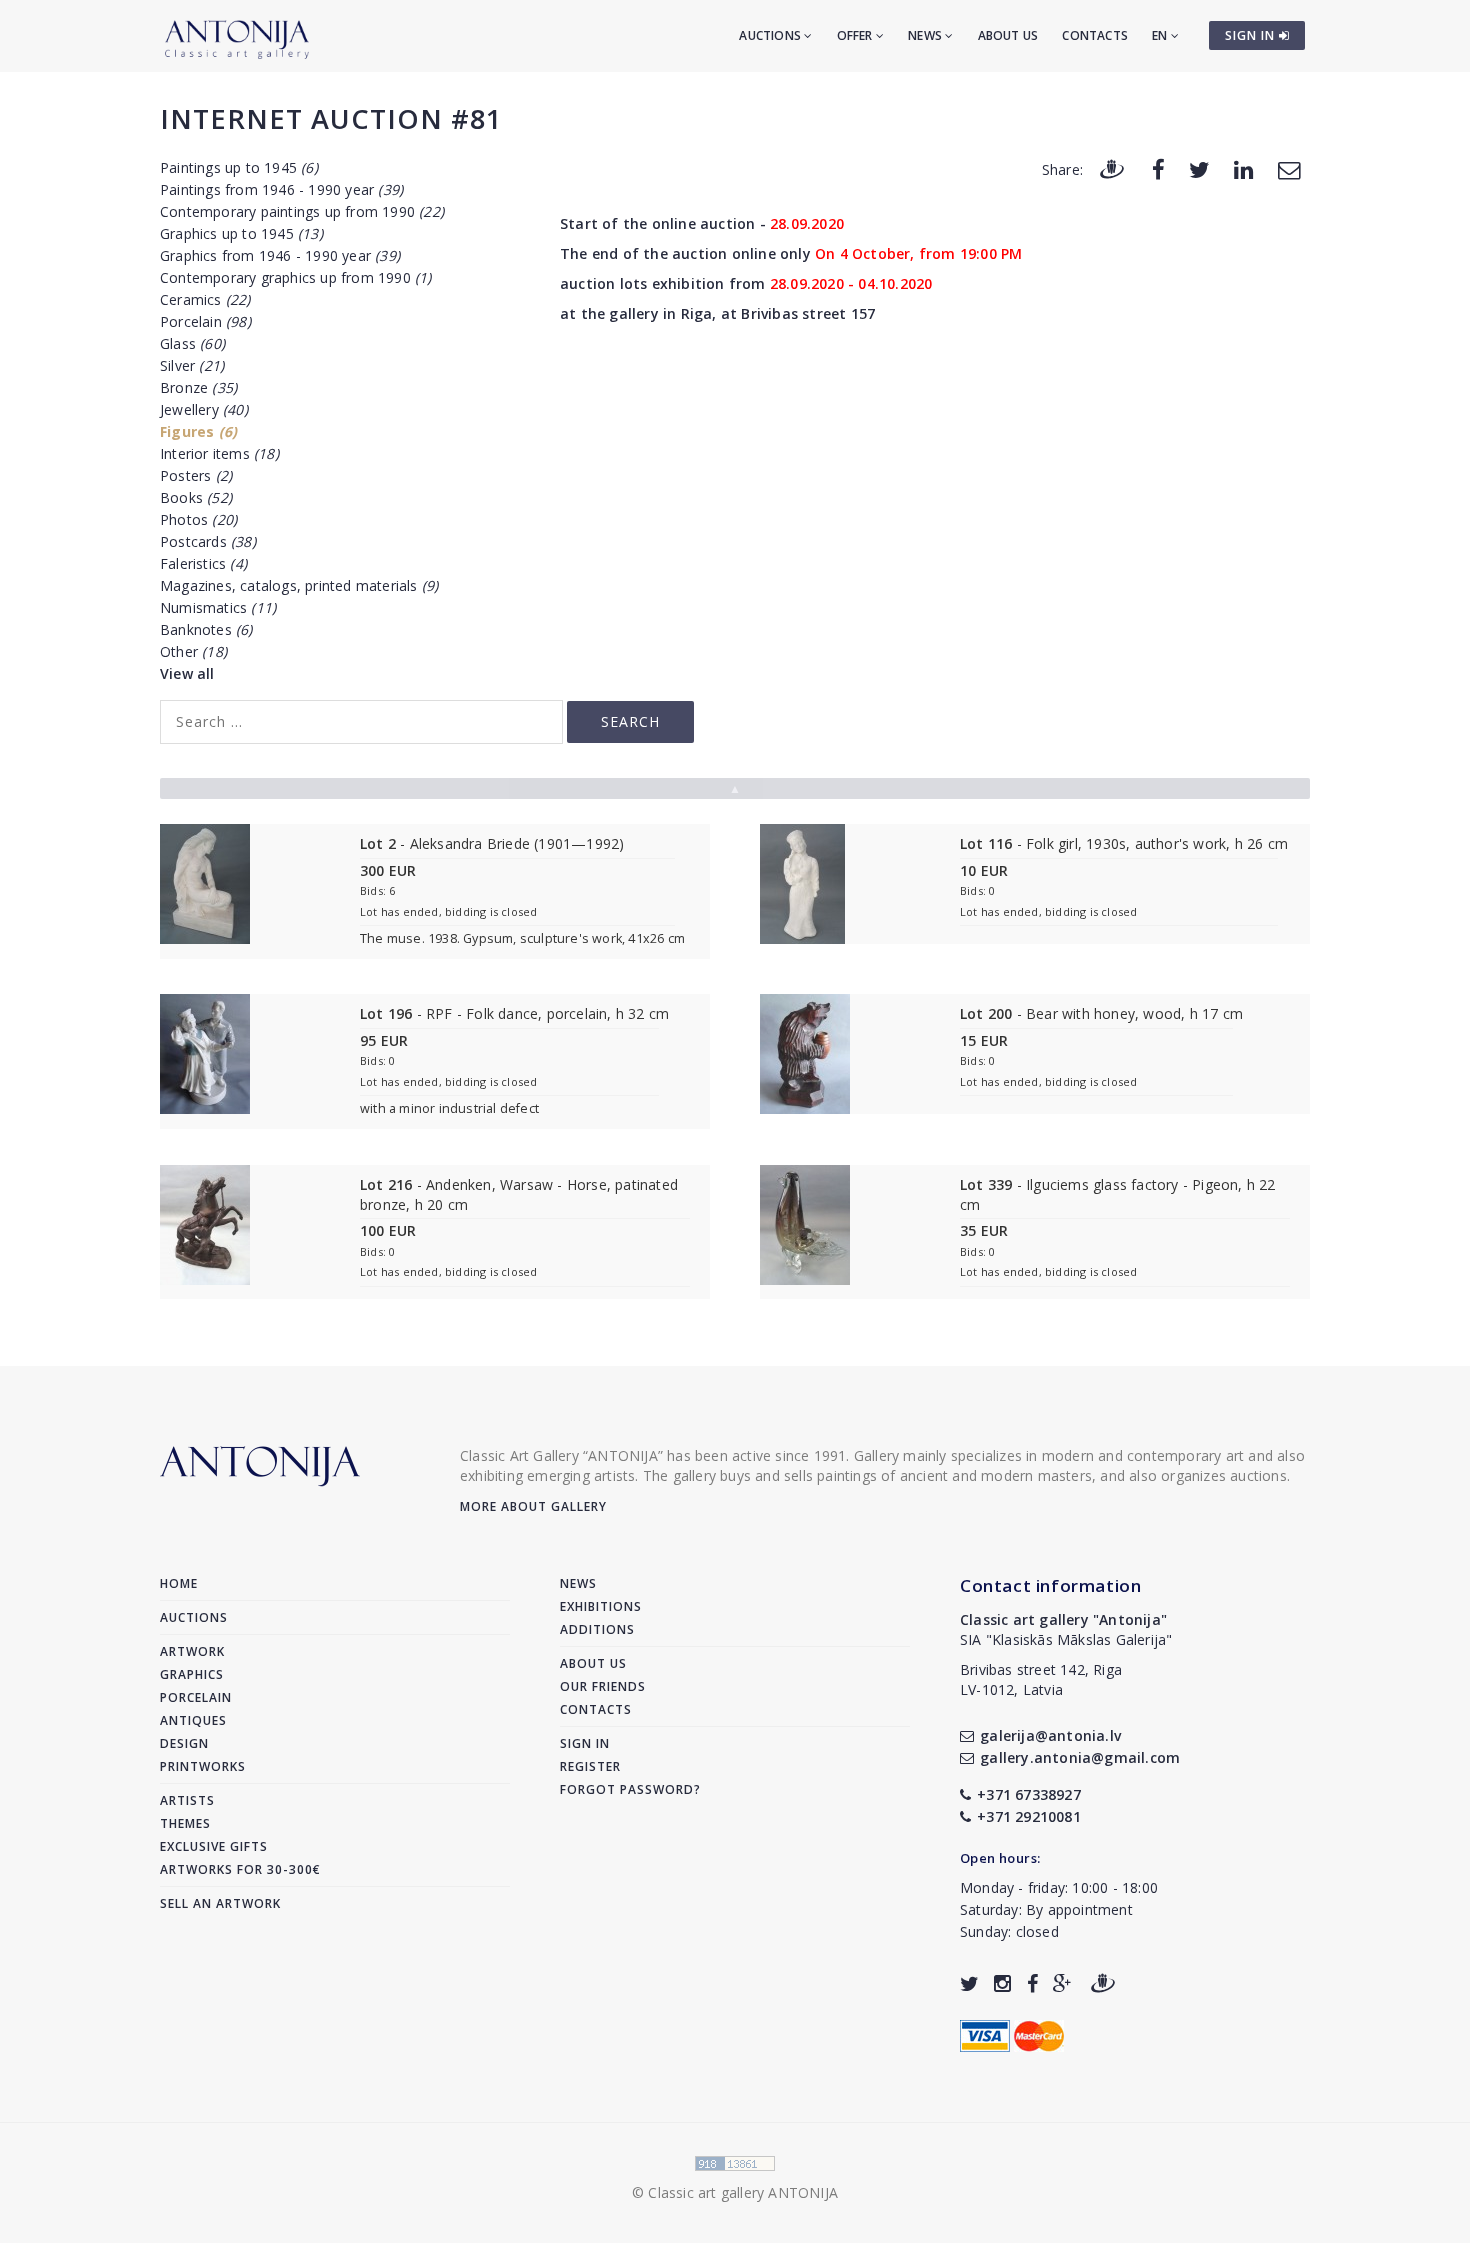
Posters (196, 475)
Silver (192, 365)
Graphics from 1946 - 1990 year (280, 255)
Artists (187, 1800)
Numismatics (218, 607)
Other (193, 651)
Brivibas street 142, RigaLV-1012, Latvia (1041, 1679)
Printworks (203, 1766)
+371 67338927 (1029, 1794)
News (926, 35)
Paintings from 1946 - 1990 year (281, 189)
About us (1008, 35)
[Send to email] (1289, 168)
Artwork (192, 1651)
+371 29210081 (1029, 1816)
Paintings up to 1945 (239, 167)
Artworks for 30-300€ (240, 1869)
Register (590, 1766)
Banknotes (206, 629)
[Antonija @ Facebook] (1032, 1983)
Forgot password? (630, 1789)
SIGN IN (1252, 35)
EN (1161, 35)
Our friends (603, 1686)
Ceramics (205, 299)
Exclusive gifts (214, 1846)
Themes (185, 1823)
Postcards (208, 541)
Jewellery (204, 409)
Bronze (198, 387)
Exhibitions (601, 1606)
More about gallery (533, 1506)
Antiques (193, 1720)
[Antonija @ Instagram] (1002, 1983)
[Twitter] (1199, 168)
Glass (192, 343)
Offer (856, 35)
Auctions (771, 35)
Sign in (585, 1743)
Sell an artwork (220, 1903)
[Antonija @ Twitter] (969, 1983)
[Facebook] (1158, 168)
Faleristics (203, 563)
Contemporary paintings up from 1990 (302, 211)
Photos (198, 519)
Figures (198, 431)
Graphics (192, 1674)
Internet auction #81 (331, 118)
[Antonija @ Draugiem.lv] (1103, 1983)
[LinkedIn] (1243, 168)
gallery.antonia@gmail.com (1080, 1757)
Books (196, 497)
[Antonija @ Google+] (1062, 1983)
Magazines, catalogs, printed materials (299, 585)
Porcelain (205, 321)
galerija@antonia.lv (1050, 1735)
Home (179, 1583)
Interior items (219, 453)
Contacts (1095, 35)
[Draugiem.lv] (1112, 168)
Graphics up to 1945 (241, 233)
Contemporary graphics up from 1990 (296, 277)
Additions (597, 1629)
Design (184, 1743)
